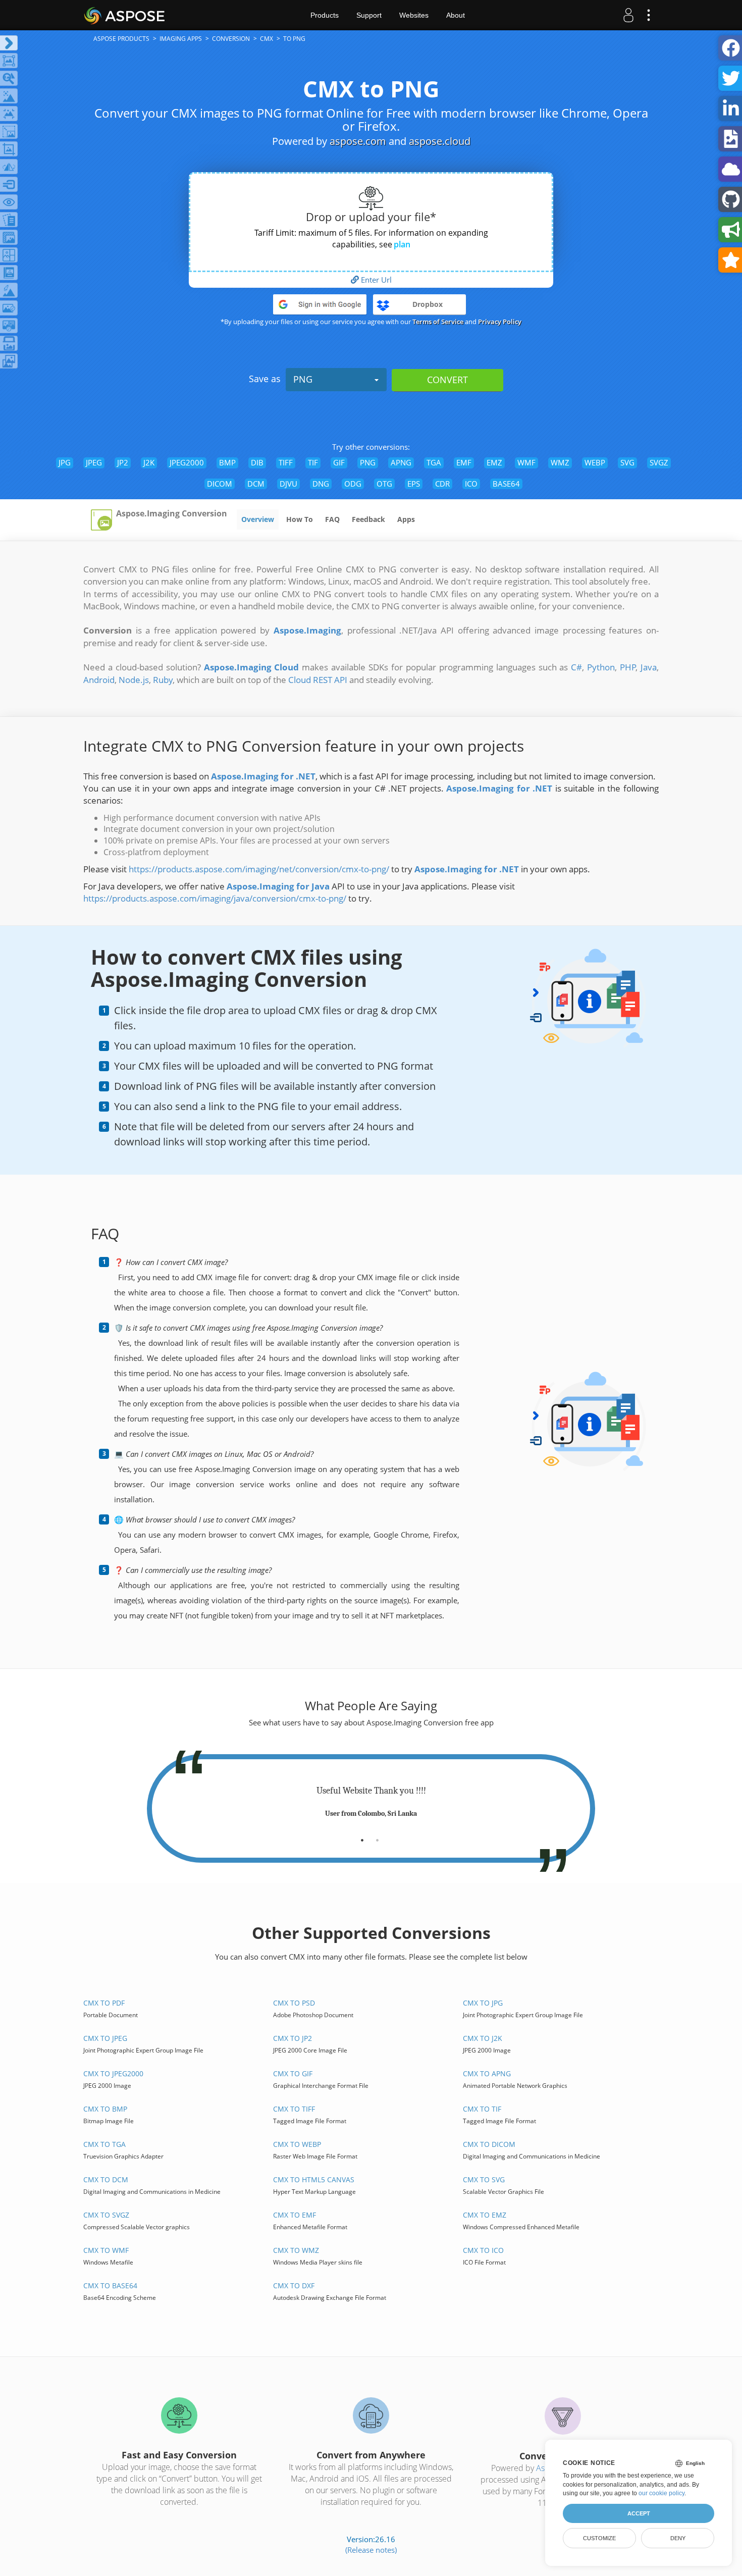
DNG (321, 484)
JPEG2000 (187, 462)
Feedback (368, 519)
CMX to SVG (484, 2179)
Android (99, 680)
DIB (257, 462)
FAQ (332, 519)
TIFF (286, 462)
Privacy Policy (500, 322)
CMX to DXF (294, 2285)
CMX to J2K (483, 2038)
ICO (471, 484)
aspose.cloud (440, 141)
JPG (65, 462)
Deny (678, 2538)
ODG (353, 484)
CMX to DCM (106, 2179)
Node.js (134, 680)
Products (325, 15)
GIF (339, 462)
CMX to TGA (104, 2144)
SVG (627, 462)
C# (576, 667)
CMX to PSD (294, 2003)
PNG (303, 379)
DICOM (220, 484)
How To (300, 519)
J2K (149, 462)
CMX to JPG (483, 2003)
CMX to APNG (487, 2073)
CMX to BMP (105, 2109)
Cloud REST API (318, 680)
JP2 (123, 462)
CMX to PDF (104, 2003)
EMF (464, 462)
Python (601, 667)
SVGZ (659, 462)
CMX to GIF (293, 2073)
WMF (526, 462)
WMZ (560, 462)
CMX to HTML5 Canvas (314, 2179)
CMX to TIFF (294, 2109)
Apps (406, 519)
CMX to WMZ (296, 2250)
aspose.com (358, 141)
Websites (414, 15)
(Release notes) (371, 2550)
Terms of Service (438, 322)
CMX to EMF (295, 2215)
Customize (599, 2538)
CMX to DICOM (489, 2144)
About (456, 15)
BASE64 (506, 484)
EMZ (494, 462)
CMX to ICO (483, 2250)
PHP (628, 667)
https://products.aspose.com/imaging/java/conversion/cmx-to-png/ (215, 898)
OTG (384, 484)
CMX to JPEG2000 (113, 2073)
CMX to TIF (482, 2109)
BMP (227, 462)
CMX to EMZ (485, 2215)
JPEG (94, 462)
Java (649, 667)
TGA (434, 462)
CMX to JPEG (105, 2038)
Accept (639, 2513)
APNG (401, 462)
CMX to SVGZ (106, 2215)
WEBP (595, 462)
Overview (258, 519)
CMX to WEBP (297, 2144)
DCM (256, 484)
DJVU (288, 484)
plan (402, 244)
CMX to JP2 (293, 2038)
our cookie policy (661, 2493)
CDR (442, 484)
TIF (313, 462)
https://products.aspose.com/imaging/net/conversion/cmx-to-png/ (259, 869)
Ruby (163, 680)
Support (369, 15)
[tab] (362, 1836)
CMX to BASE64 (110, 2285)
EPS (414, 484)
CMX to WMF (106, 2250)
